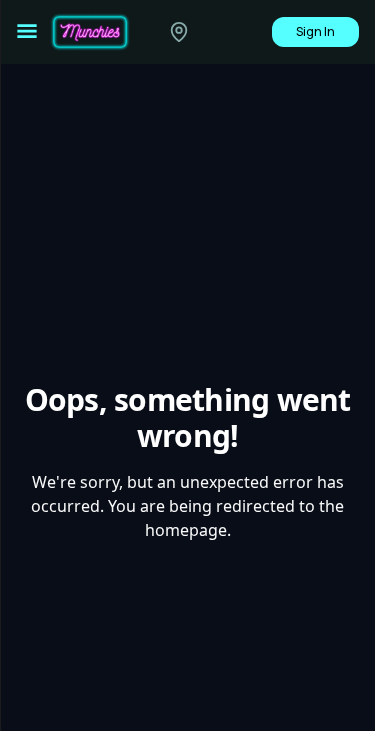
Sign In (315, 31)
